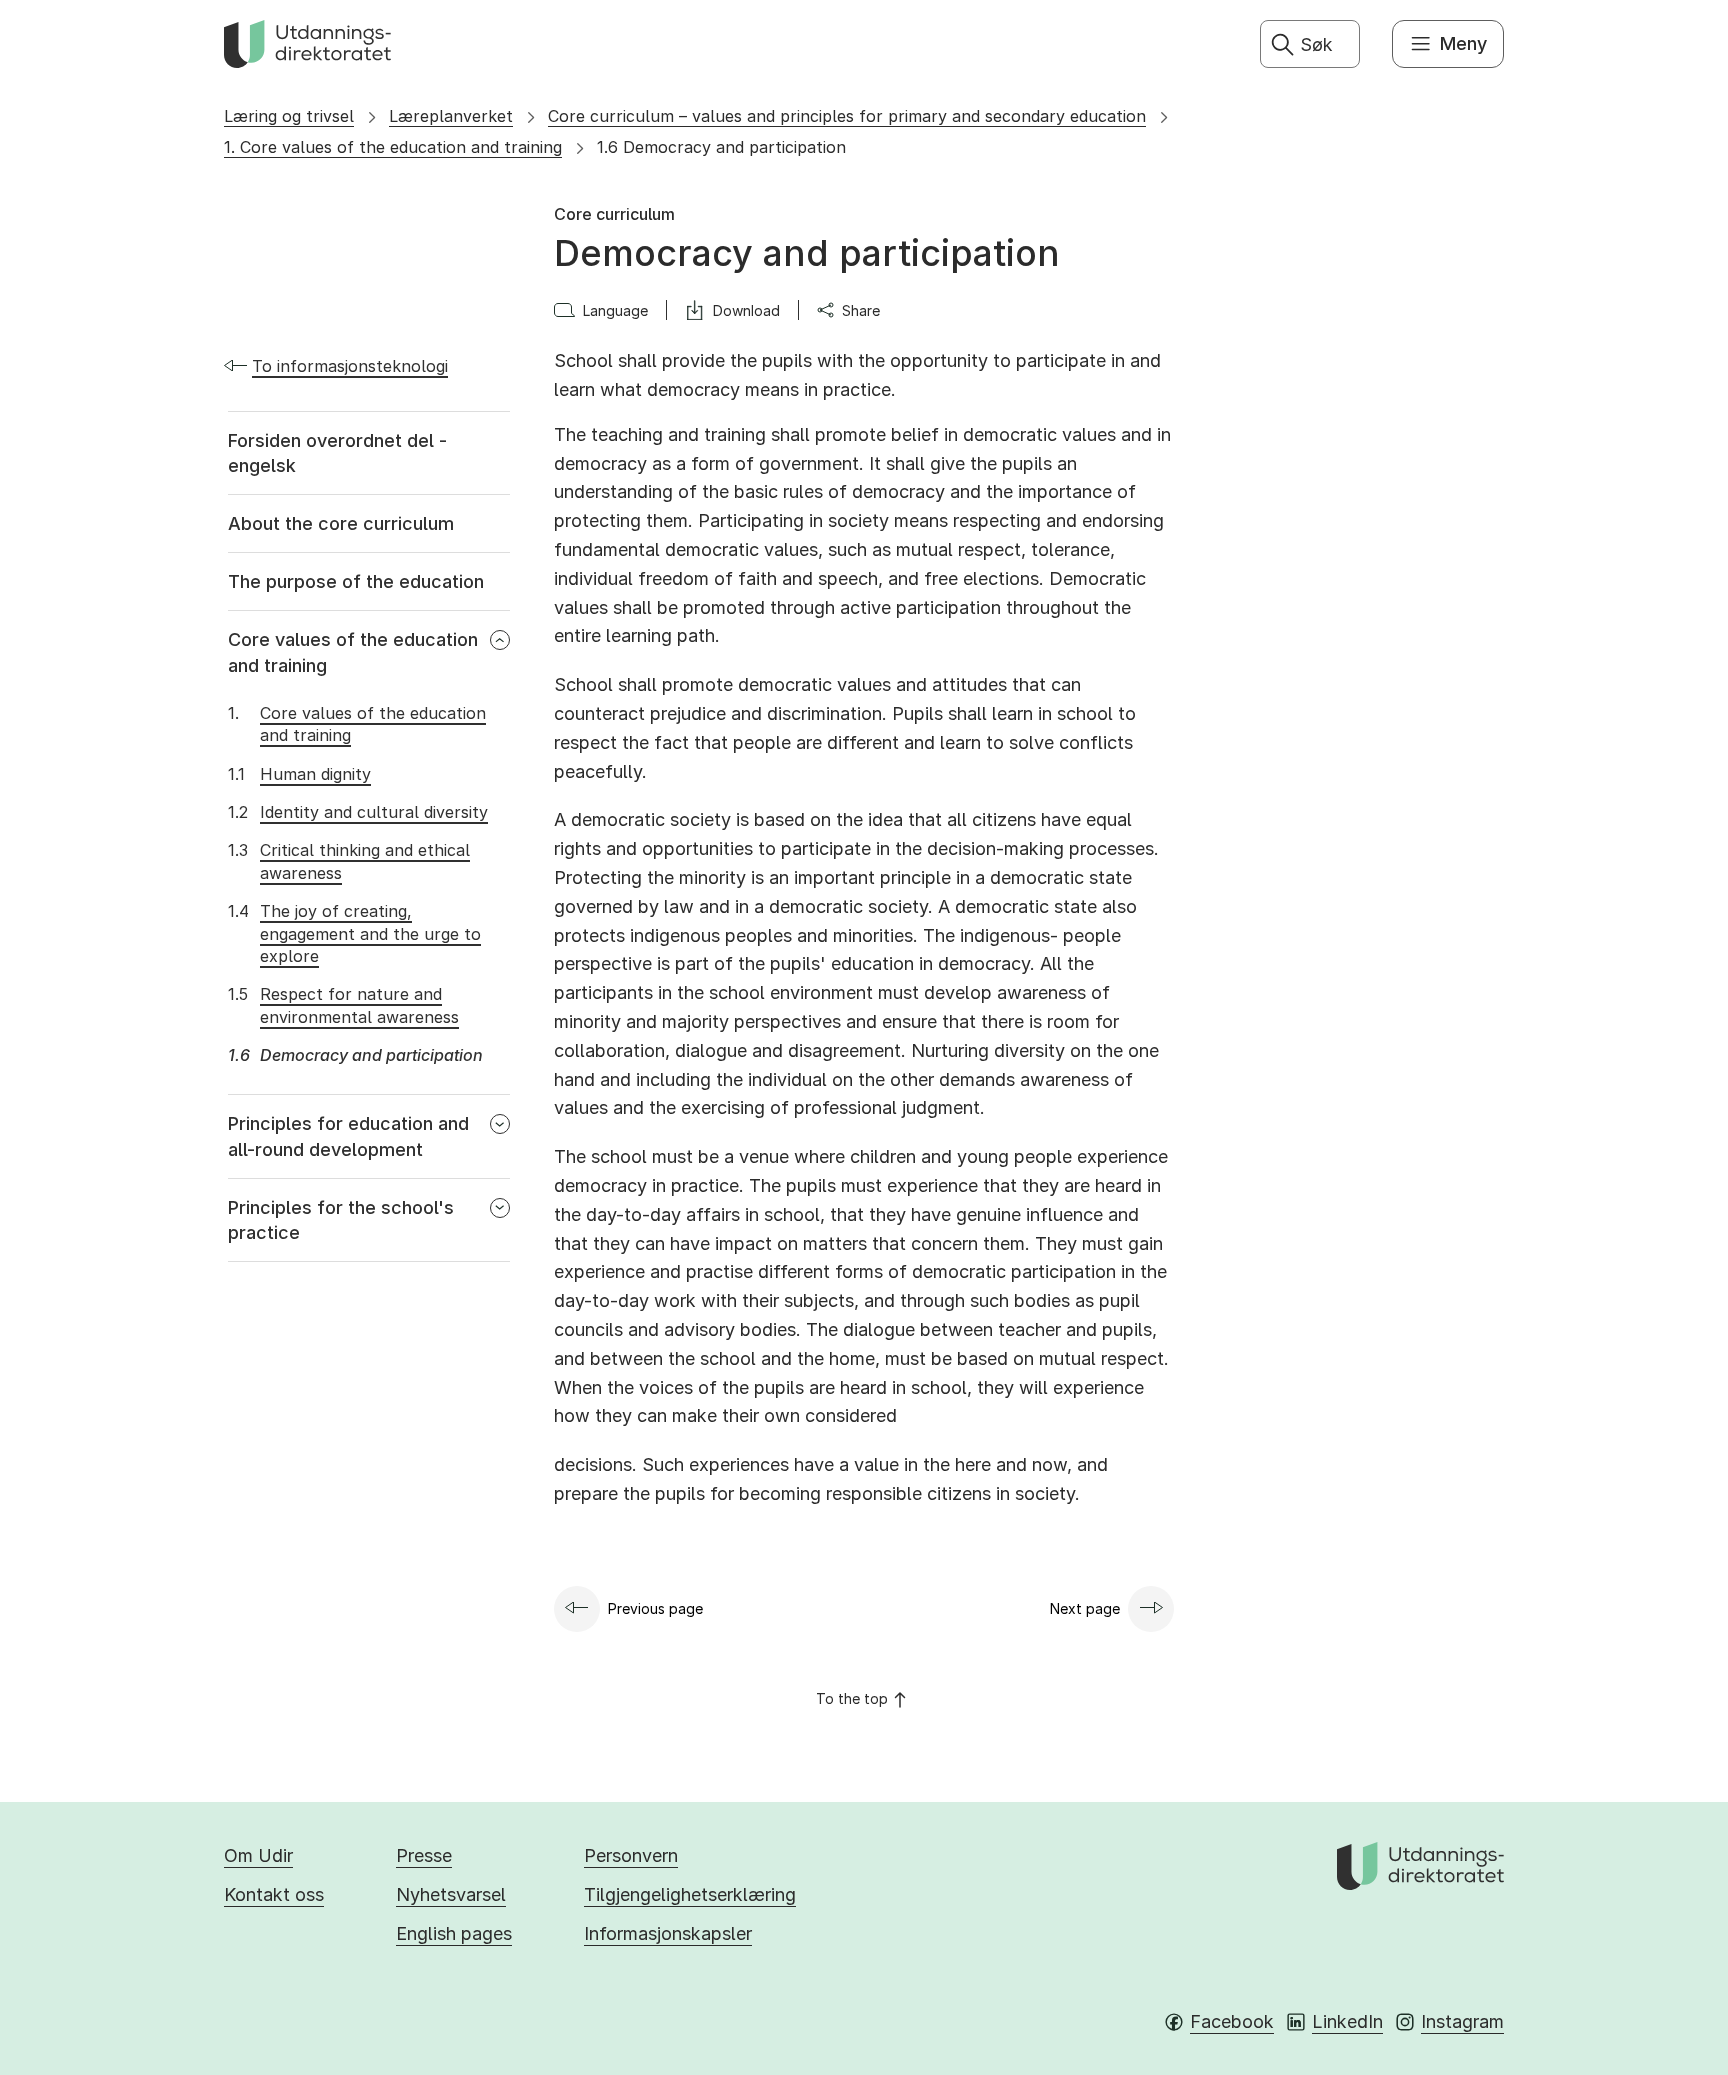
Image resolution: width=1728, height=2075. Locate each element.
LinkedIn (1347, 2021)
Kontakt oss (274, 1894)
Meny (1463, 43)
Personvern (631, 1855)
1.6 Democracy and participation (721, 147)
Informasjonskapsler (668, 1933)
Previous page (655, 1608)
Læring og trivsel (289, 116)
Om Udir (258, 1855)
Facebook (1232, 2021)
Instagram (1462, 2021)
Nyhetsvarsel (451, 1894)
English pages (454, 1933)
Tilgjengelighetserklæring (690, 1894)
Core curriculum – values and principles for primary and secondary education (847, 116)
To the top (852, 1698)
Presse (424, 1855)
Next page (1085, 1608)
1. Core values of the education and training (393, 147)
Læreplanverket (451, 116)
